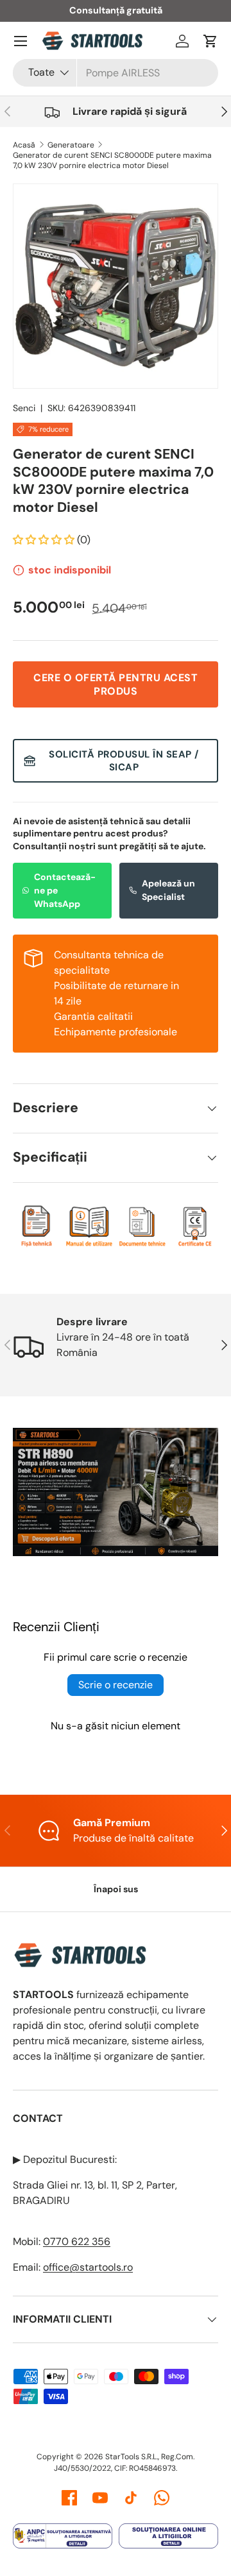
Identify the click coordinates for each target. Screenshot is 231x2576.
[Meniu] (21, 41)
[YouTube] (100, 2498)
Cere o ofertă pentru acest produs (116, 684)
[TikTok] (131, 2498)
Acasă (24, 145)
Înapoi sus (116, 1889)
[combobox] (116, 73)
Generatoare (71, 145)
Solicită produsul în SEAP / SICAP (124, 761)
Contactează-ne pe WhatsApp (65, 890)
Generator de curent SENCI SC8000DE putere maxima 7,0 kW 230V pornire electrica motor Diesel (112, 160)
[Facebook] (69, 2498)
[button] (210, 41)
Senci (24, 408)
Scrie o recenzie (116, 1685)
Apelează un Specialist (168, 890)
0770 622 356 (77, 2241)
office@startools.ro (88, 2267)
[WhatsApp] (162, 2498)
